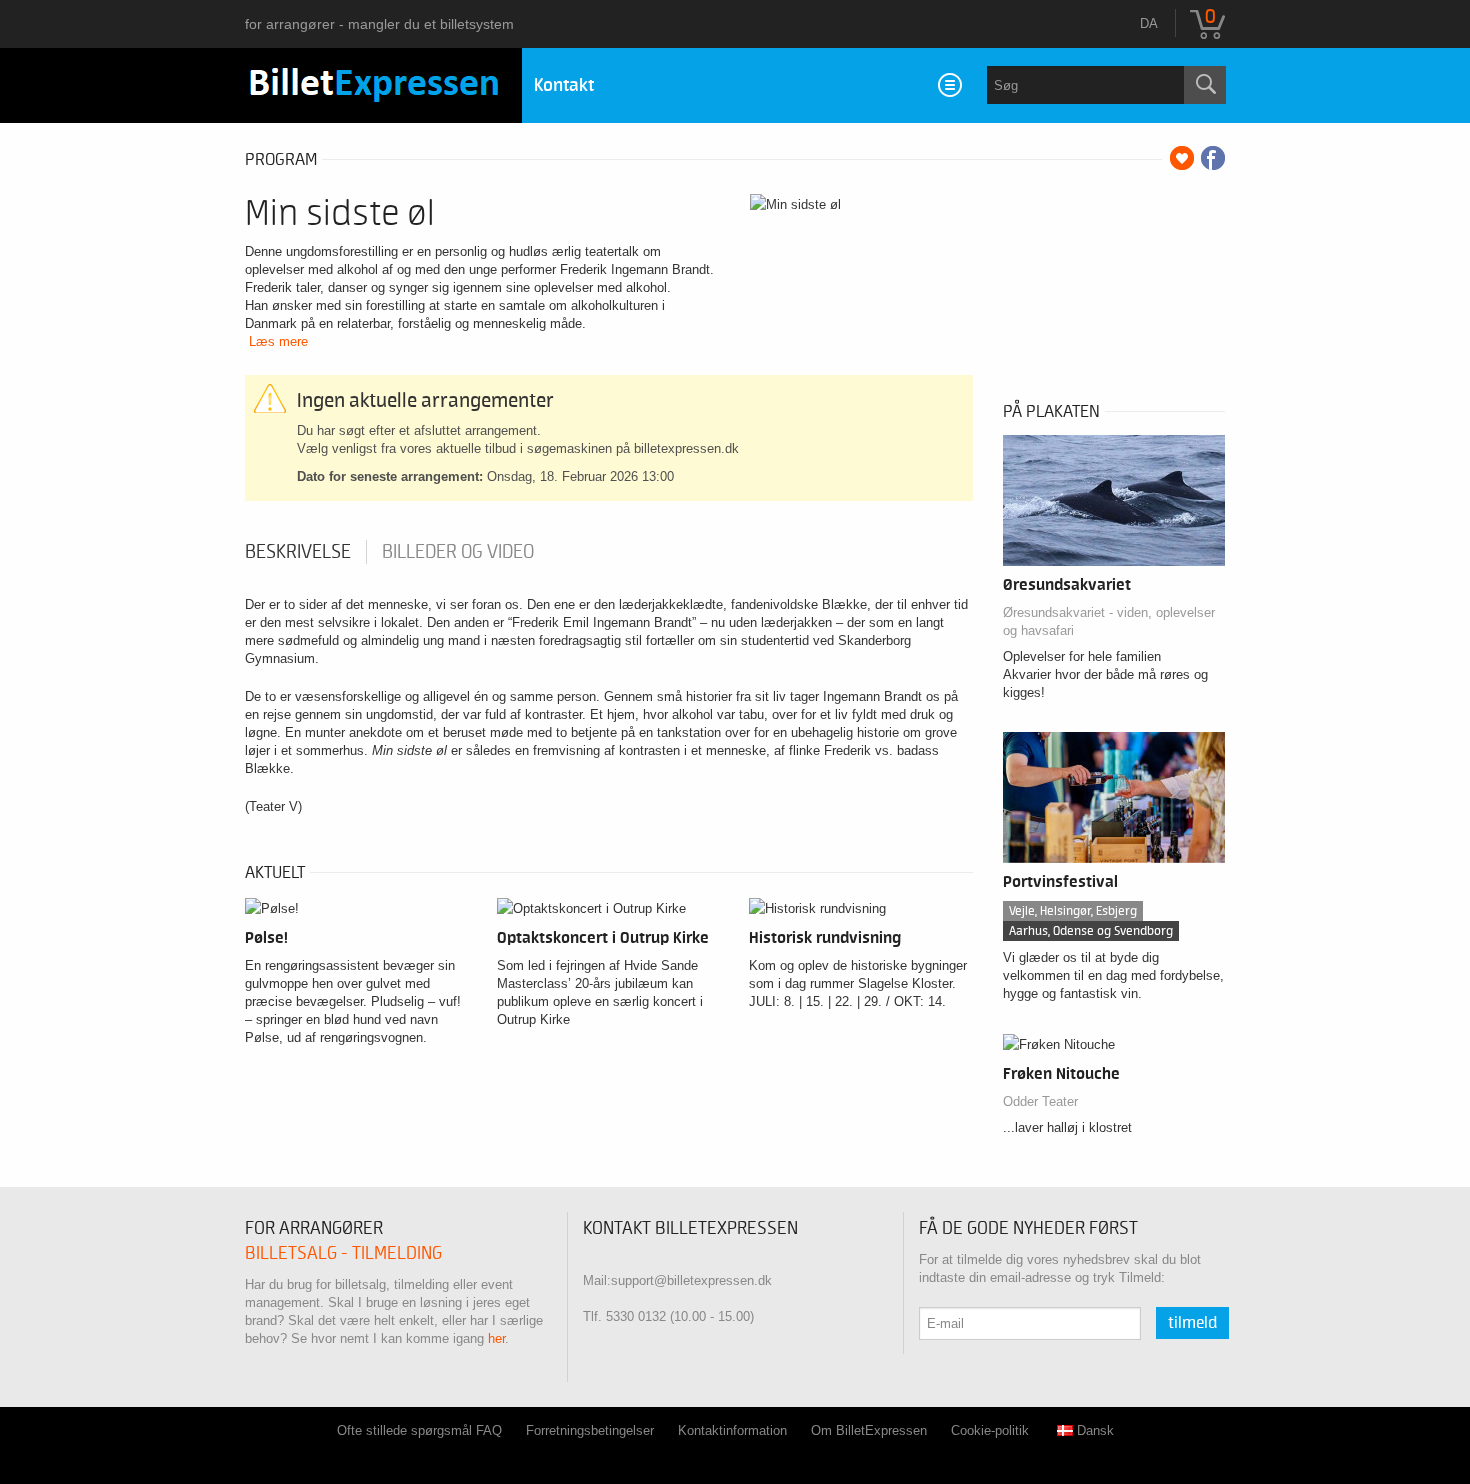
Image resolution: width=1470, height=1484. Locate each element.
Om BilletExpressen (869, 1430)
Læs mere (278, 341)
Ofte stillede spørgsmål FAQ (419, 1430)
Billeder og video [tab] (458, 552)
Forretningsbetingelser (590, 1430)
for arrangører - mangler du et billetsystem (379, 24)
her (496, 1338)
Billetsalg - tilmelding (343, 1253)
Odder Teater (1040, 1101)
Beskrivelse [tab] (298, 552)
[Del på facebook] (1213, 158)
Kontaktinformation (732, 1430)
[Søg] (1205, 85)
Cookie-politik (990, 1430)
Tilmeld (1192, 1323)
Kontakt (564, 85)
